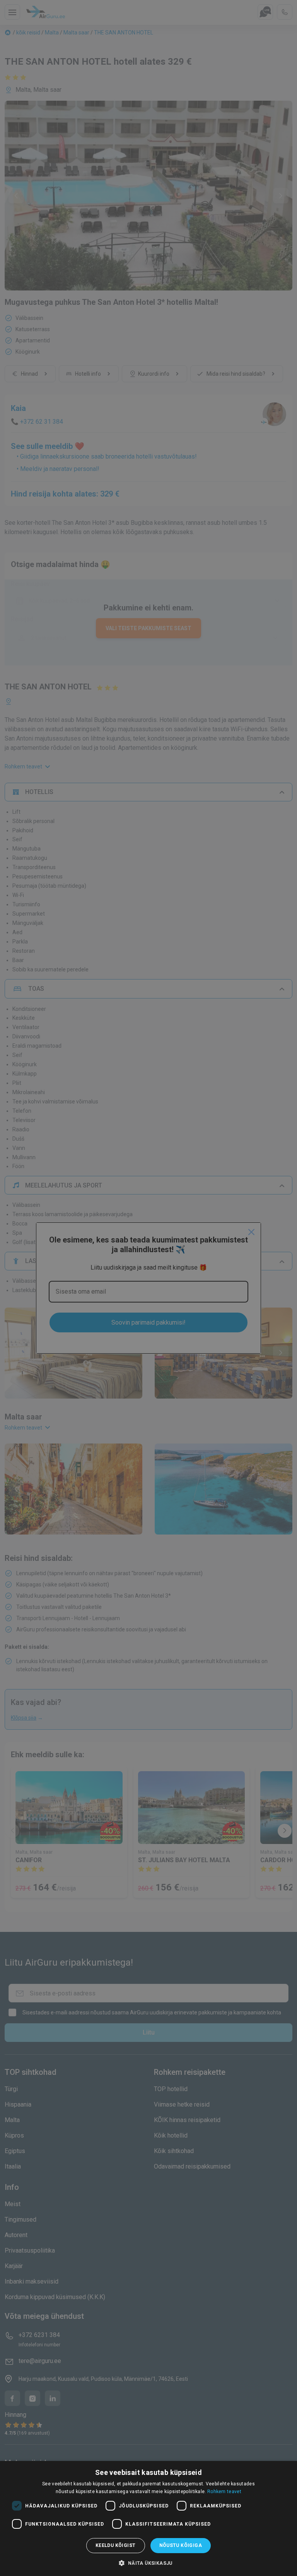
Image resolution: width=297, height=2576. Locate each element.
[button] (148, 2563)
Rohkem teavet (224, 2492)
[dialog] (148, 2518)
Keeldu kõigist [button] (116, 2545)
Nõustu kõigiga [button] (181, 2545)
